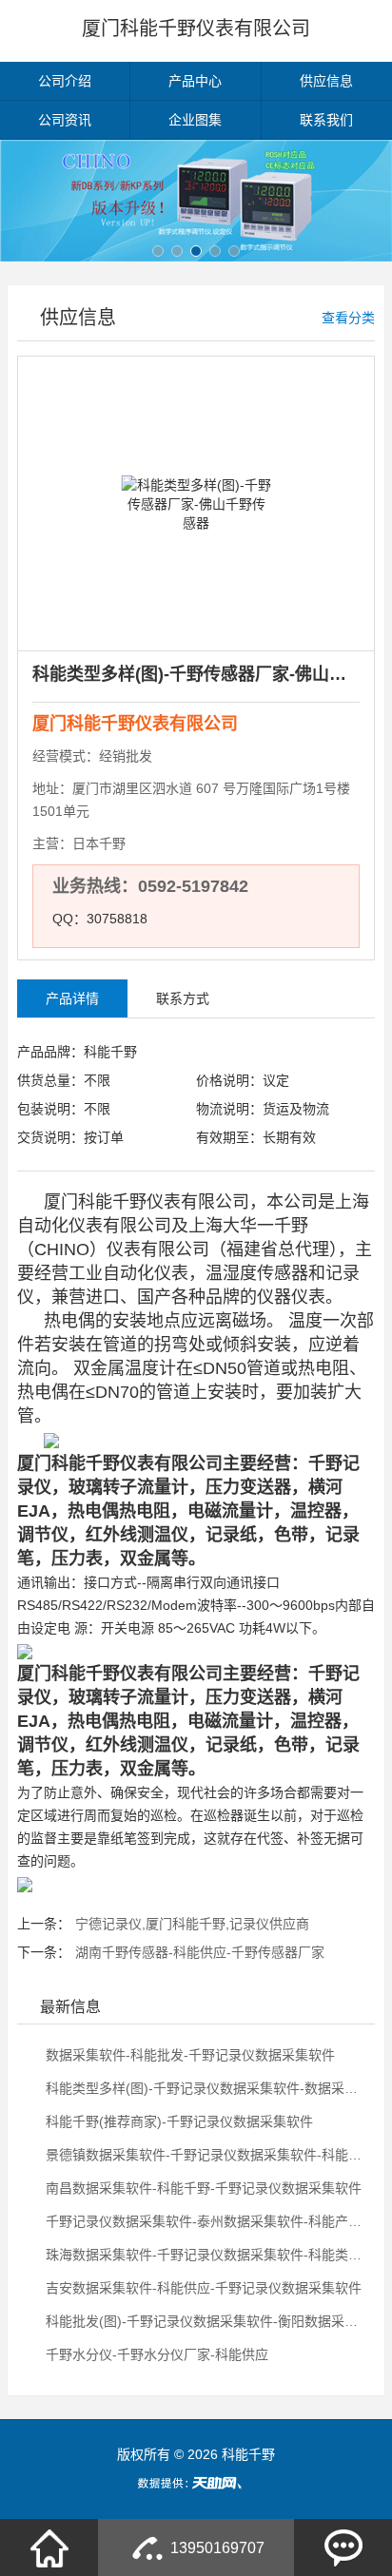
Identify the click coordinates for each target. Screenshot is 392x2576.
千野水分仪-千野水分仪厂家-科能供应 (155, 2354)
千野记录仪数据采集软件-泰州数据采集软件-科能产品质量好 (206, 2221)
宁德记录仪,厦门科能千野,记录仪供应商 (192, 1924)
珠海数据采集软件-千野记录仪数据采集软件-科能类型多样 (206, 2255)
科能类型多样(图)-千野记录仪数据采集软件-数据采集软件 (206, 2088)
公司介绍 (65, 81)
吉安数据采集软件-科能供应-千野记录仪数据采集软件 (202, 2288)
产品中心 (195, 81)
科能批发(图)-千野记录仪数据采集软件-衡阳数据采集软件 (206, 2321)
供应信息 (326, 81)
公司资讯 (65, 120)
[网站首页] (49, 2547)
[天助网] (196, 2483)
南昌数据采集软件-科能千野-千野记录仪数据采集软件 (202, 2188)
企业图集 (195, 120)
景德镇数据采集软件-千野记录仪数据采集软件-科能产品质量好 (206, 2155)
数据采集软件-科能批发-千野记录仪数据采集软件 (188, 2055)
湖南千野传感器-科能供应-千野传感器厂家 (200, 1952)
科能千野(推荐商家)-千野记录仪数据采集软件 (177, 2121)
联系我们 (326, 120)
